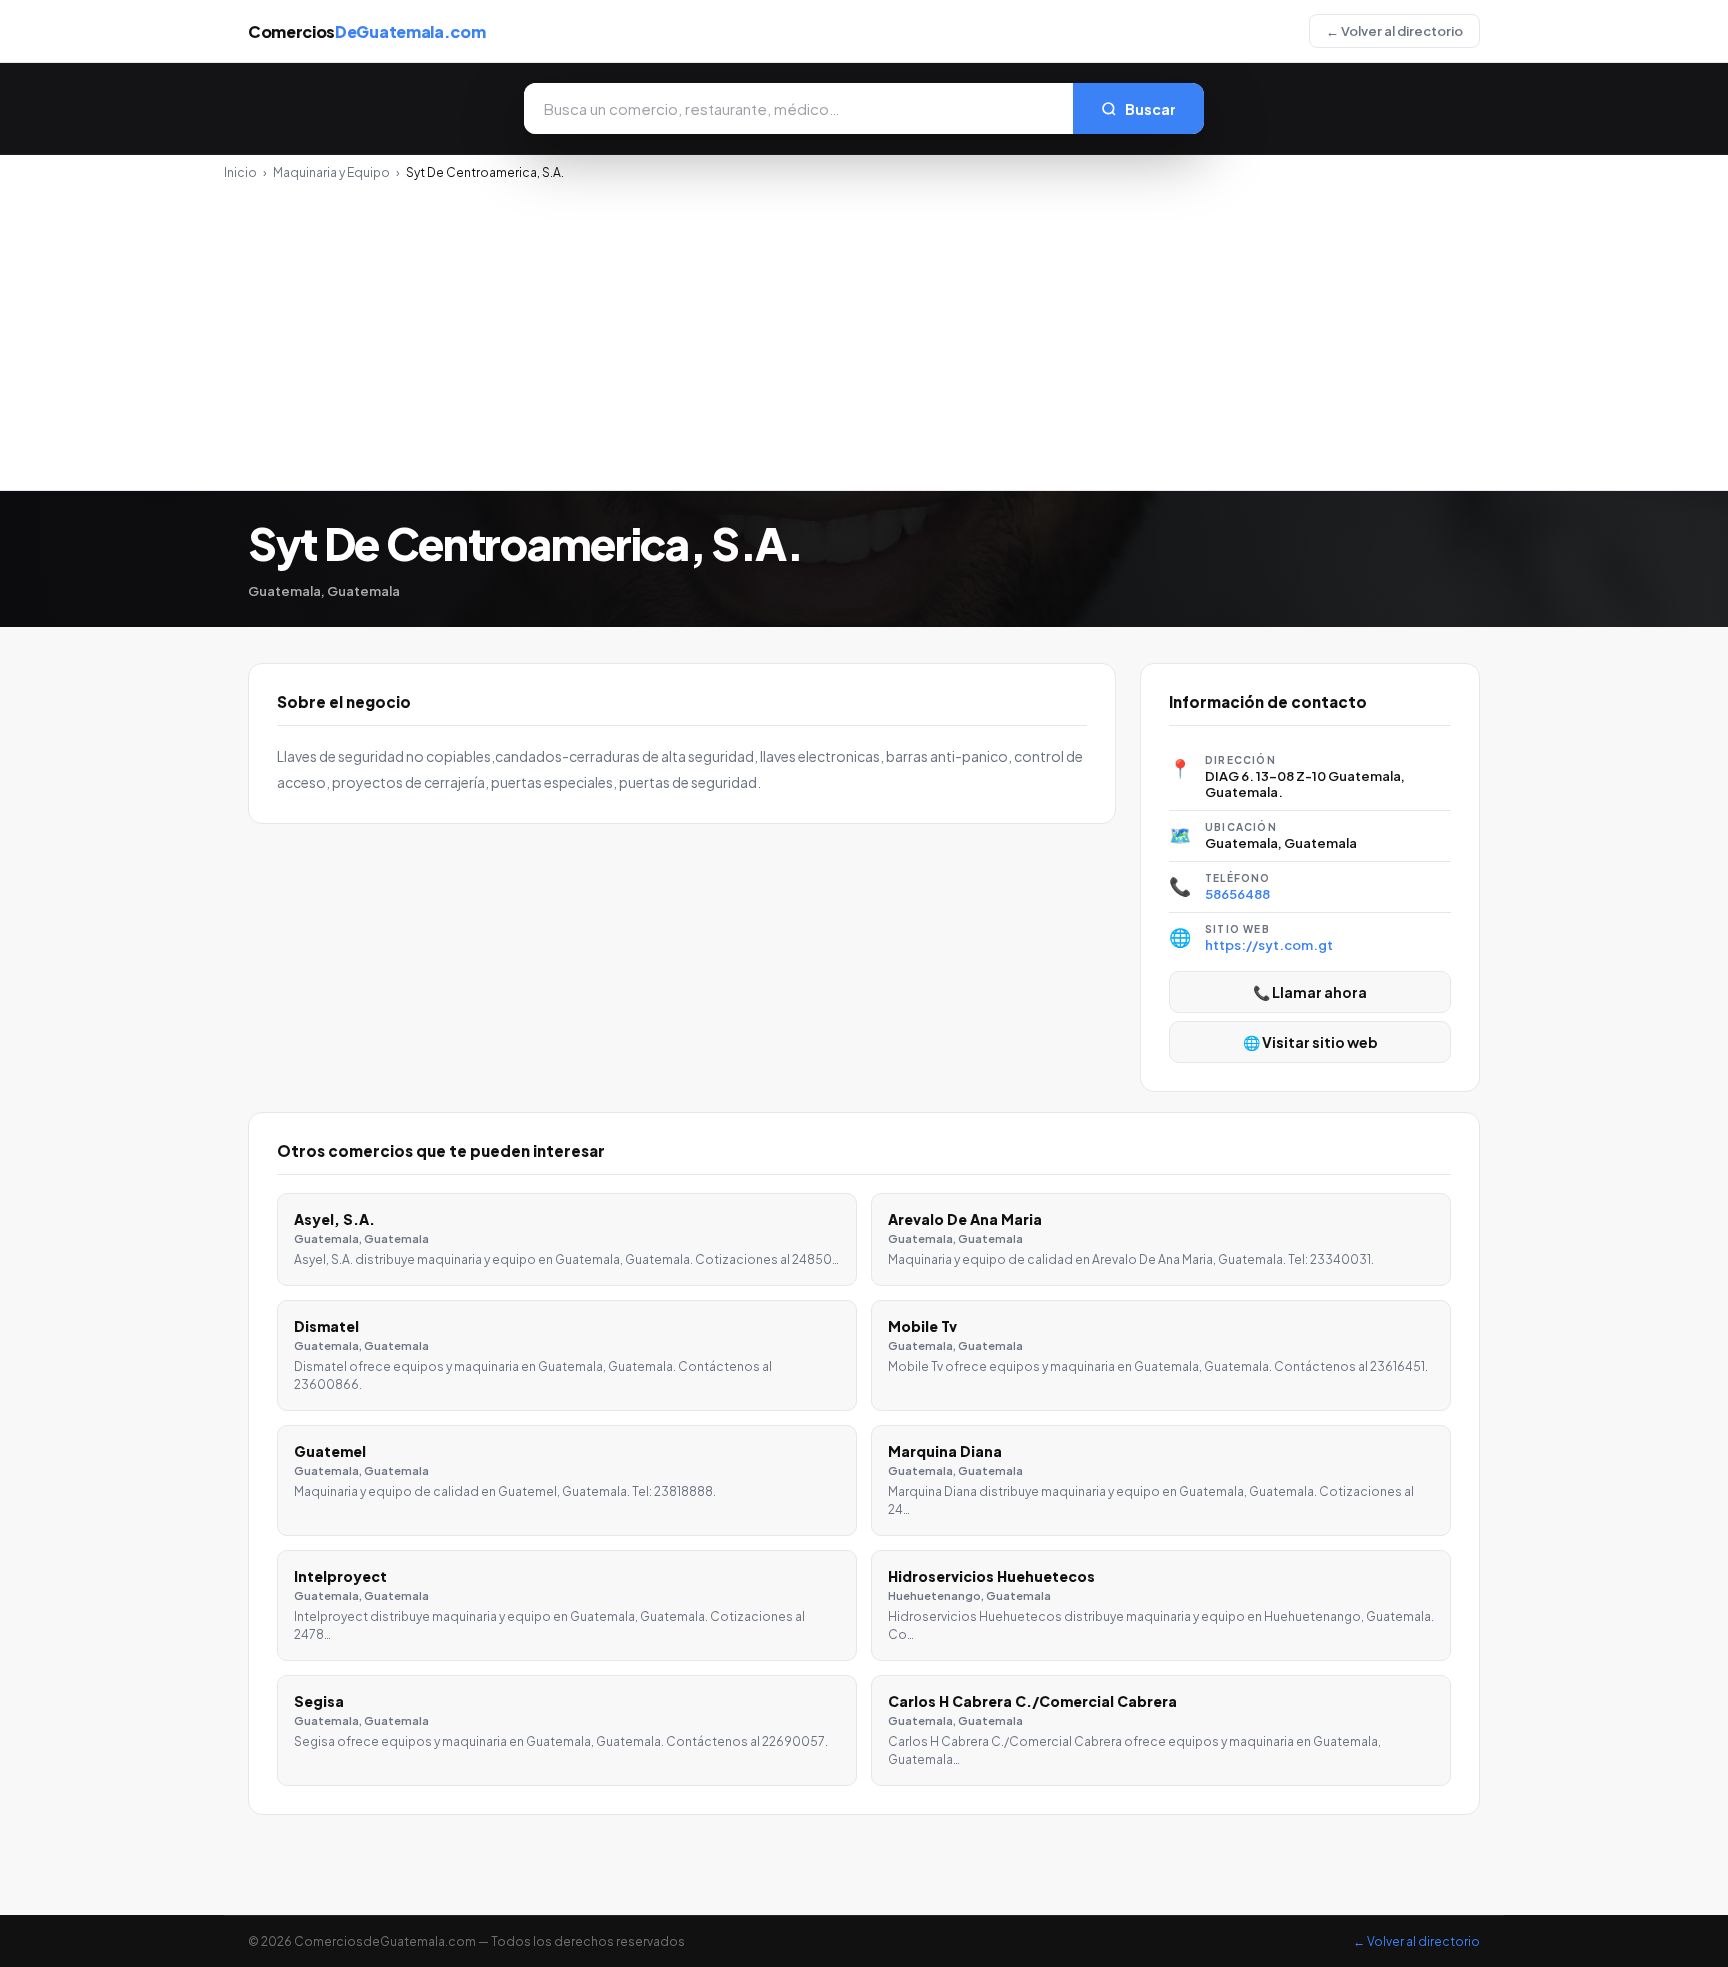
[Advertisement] (864, 330)
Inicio (240, 172)
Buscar (1150, 109)
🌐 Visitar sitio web (1310, 1042)
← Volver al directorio (1394, 31)
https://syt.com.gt (1269, 945)
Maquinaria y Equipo (331, 172)
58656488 (1237, 894)
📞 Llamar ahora (1310, 992)
